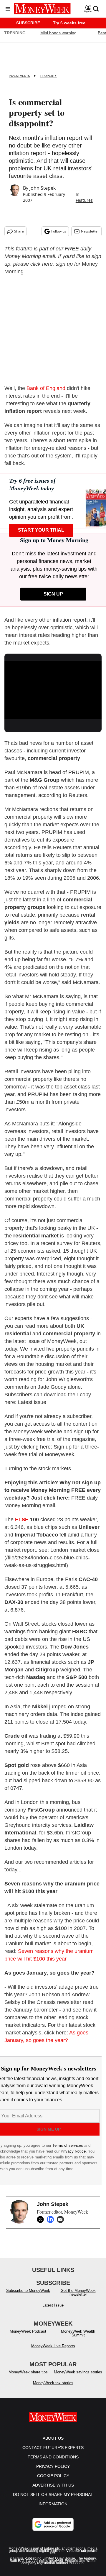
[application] (53, 688)
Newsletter (90, 231)
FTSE (22, 1520)
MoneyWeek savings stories (78, 2372)
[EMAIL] (62, 2219)
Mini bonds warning (58, 33)
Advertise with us (53, 2485)
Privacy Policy (53, 2466)
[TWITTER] (42, 2219)
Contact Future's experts (53, 2448)
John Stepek (43, 188)
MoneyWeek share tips (28, 2372)
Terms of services (68, 2145)
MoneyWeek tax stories (53, 2383)
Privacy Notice (73, 2151)
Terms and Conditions (53, 2457)
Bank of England (46, 388)
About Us (53, 2438)
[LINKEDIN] (52, 2219)
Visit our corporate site (73, 2552)
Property (49, 76)
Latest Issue (53, 2305)
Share (19, 231)
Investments (19, 76)
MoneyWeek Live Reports (53, 2346)
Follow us (59, 231)
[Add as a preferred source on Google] (53, 2524)
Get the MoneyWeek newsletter (78, 2292)
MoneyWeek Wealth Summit (78, 2333)
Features (84, 200)
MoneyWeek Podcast (28, 2331)
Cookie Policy (53, 2476)
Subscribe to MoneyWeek (28, 2291)
